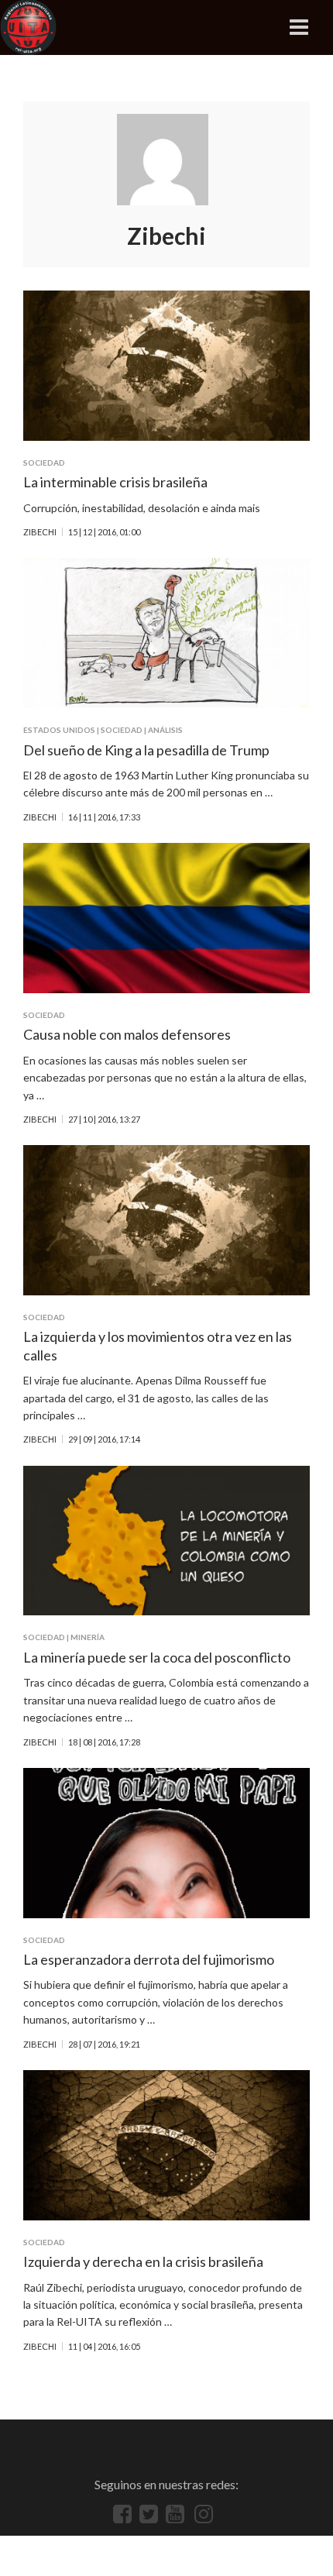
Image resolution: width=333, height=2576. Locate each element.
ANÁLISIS (165, 730)
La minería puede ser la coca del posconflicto (157, 1657)
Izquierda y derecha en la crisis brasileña (143, 2261)
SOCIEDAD (44, 463)
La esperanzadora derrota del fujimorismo (149, 1959)
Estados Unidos (59, 730)
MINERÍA (88, 1637)
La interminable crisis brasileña (115, 482)
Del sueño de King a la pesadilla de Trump (146, 750)
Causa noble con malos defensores (127, 1034)
